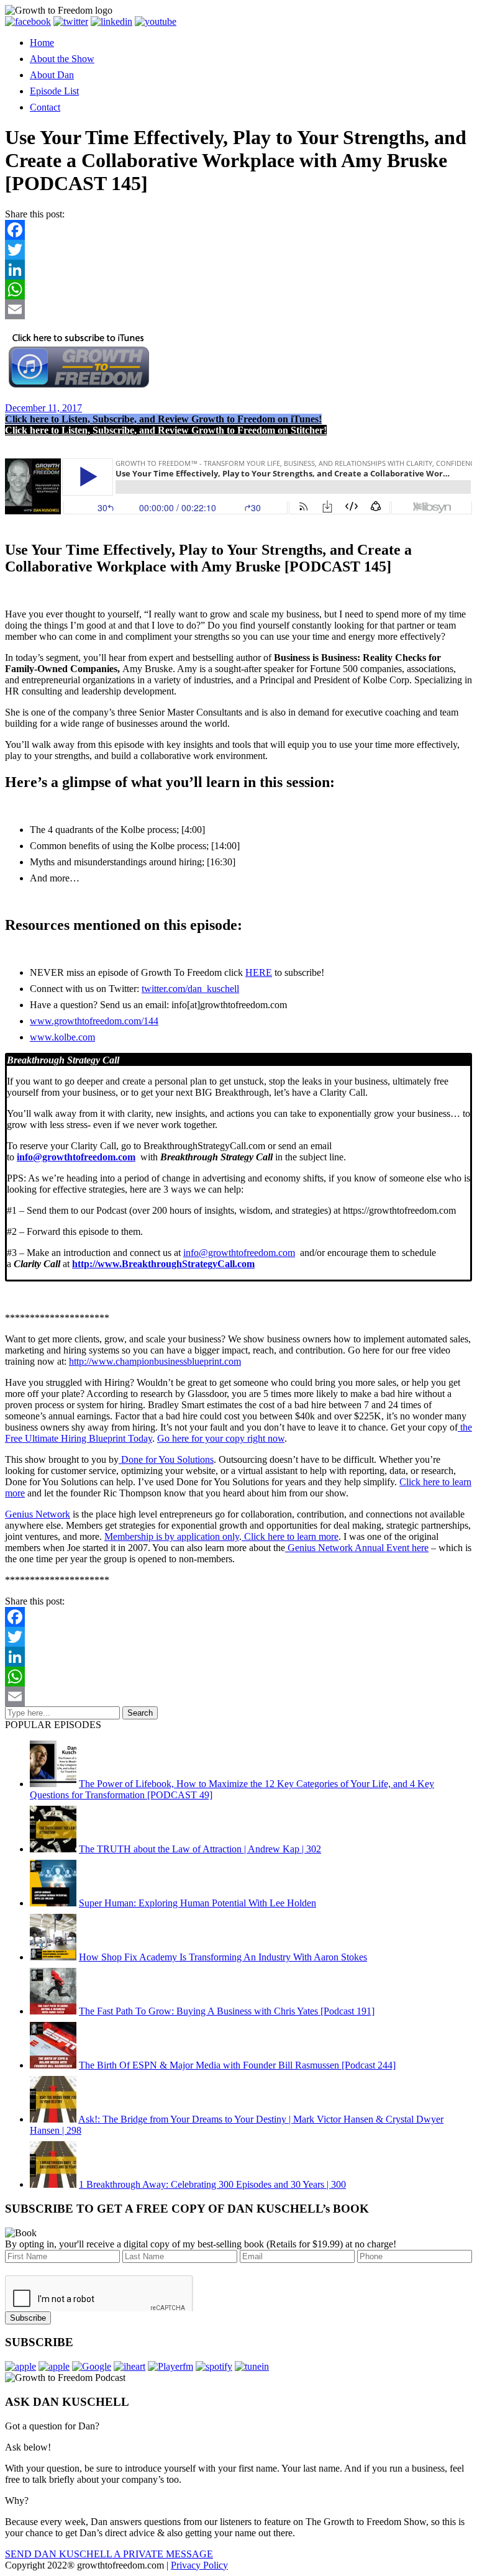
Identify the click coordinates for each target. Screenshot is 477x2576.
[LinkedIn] (238, 270)
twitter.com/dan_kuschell (190, 989)
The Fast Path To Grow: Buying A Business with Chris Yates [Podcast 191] (227, 2011)
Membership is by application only (172, 1536)
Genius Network (38, 1514)
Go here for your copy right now (221, 1438)
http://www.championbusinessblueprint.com (155, 1361)
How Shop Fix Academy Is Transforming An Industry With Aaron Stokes (223, 1957)
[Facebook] (238, 230)
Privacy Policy (199, 2565)
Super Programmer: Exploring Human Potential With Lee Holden (198, 1903)
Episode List (54, 91)
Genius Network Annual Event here (357, 1548)
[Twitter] (238, 250)
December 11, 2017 (43, 408)
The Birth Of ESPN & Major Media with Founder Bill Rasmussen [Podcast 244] (237, 2065)
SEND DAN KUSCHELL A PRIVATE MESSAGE (109, 2554)
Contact (45, 107)
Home (42, 43)
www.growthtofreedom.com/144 (94, 1021)
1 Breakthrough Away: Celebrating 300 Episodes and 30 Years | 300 (212, 2184)
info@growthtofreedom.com (239, 1253)
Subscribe (28, 2318)
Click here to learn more (290, 1536)
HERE (259, 972)
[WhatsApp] (238, 289)
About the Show (62, 59)
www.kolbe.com (62, 1037)
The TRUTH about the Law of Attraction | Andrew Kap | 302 (200, 1849)
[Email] (238, 309)
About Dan (52, 75)
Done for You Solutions (166, 1459)
